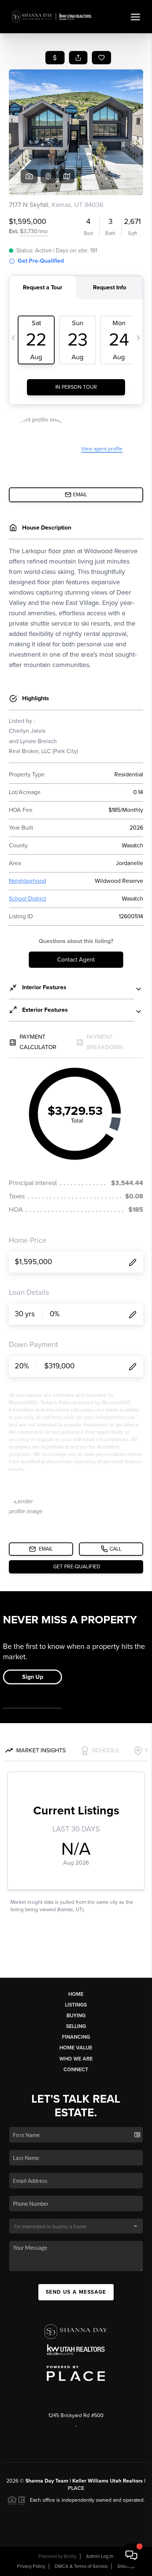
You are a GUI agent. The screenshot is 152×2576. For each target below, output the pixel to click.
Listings (76, 2005)
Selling (76, 2026)
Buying (76, 2016)
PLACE (76, 2488)
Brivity (70, 2556)
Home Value (76, 2048)
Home (76, 1994)
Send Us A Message (76, 2292)
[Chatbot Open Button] (131, 2555)
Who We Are (76, 2059)
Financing (76, 2037)
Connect (76, 2070)
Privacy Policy (31, 2566)
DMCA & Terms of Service (81, 2566)
